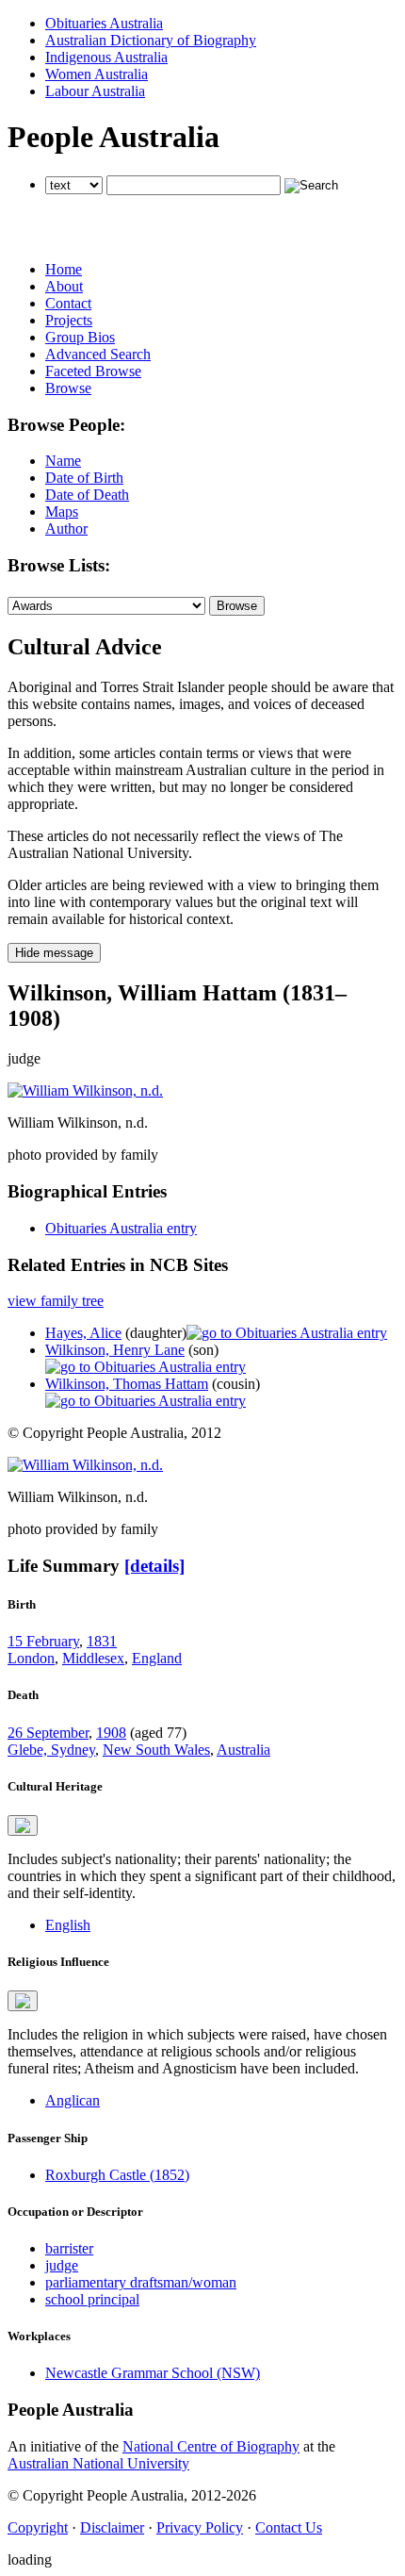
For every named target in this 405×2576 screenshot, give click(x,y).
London (31, 1658)
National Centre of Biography (211, 2446)
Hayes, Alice (83, 1333)
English (68, 1925)
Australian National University (98, 2463)
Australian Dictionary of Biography (151, 40)
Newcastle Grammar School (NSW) (153, 2373)
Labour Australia (95, 91)
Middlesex (93, 1658)
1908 (111, 1733)
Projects (69, 320)
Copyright (38, 2527)
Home (64, 269)
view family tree (56, 1301)
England (157, 1658)
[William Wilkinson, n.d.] (85, 1090)
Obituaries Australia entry (121, 1228)
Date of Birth (84, 478)
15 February (43, 1641)
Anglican (73, 2100)
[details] (154, 1566)
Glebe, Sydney (51, 1750)
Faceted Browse (93, 371)
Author (66, 528)
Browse (68, 388)
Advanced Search (98, 354)
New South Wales (156, 1750)
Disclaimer (112, 2527)
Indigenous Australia (106, 57)
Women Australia (97, 74)
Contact (68, 303)
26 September (48, 1733)
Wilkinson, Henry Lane (115, 1350)
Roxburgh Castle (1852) (117, 2175)
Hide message (54, 953)
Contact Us (289, 2527)
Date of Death (87, 495)
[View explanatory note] (23, 1825)
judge (62, 2265)
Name (63, 461)
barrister (69, 2248)
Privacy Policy (200, 2527)
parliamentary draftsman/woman (141, 2282)
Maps (62, 512)
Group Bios (80, 337)
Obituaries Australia (104, 23)
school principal (92, 2299)
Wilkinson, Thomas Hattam (127, 1384)
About (64, 286)
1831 (102, 1641)
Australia (243, 1750)
